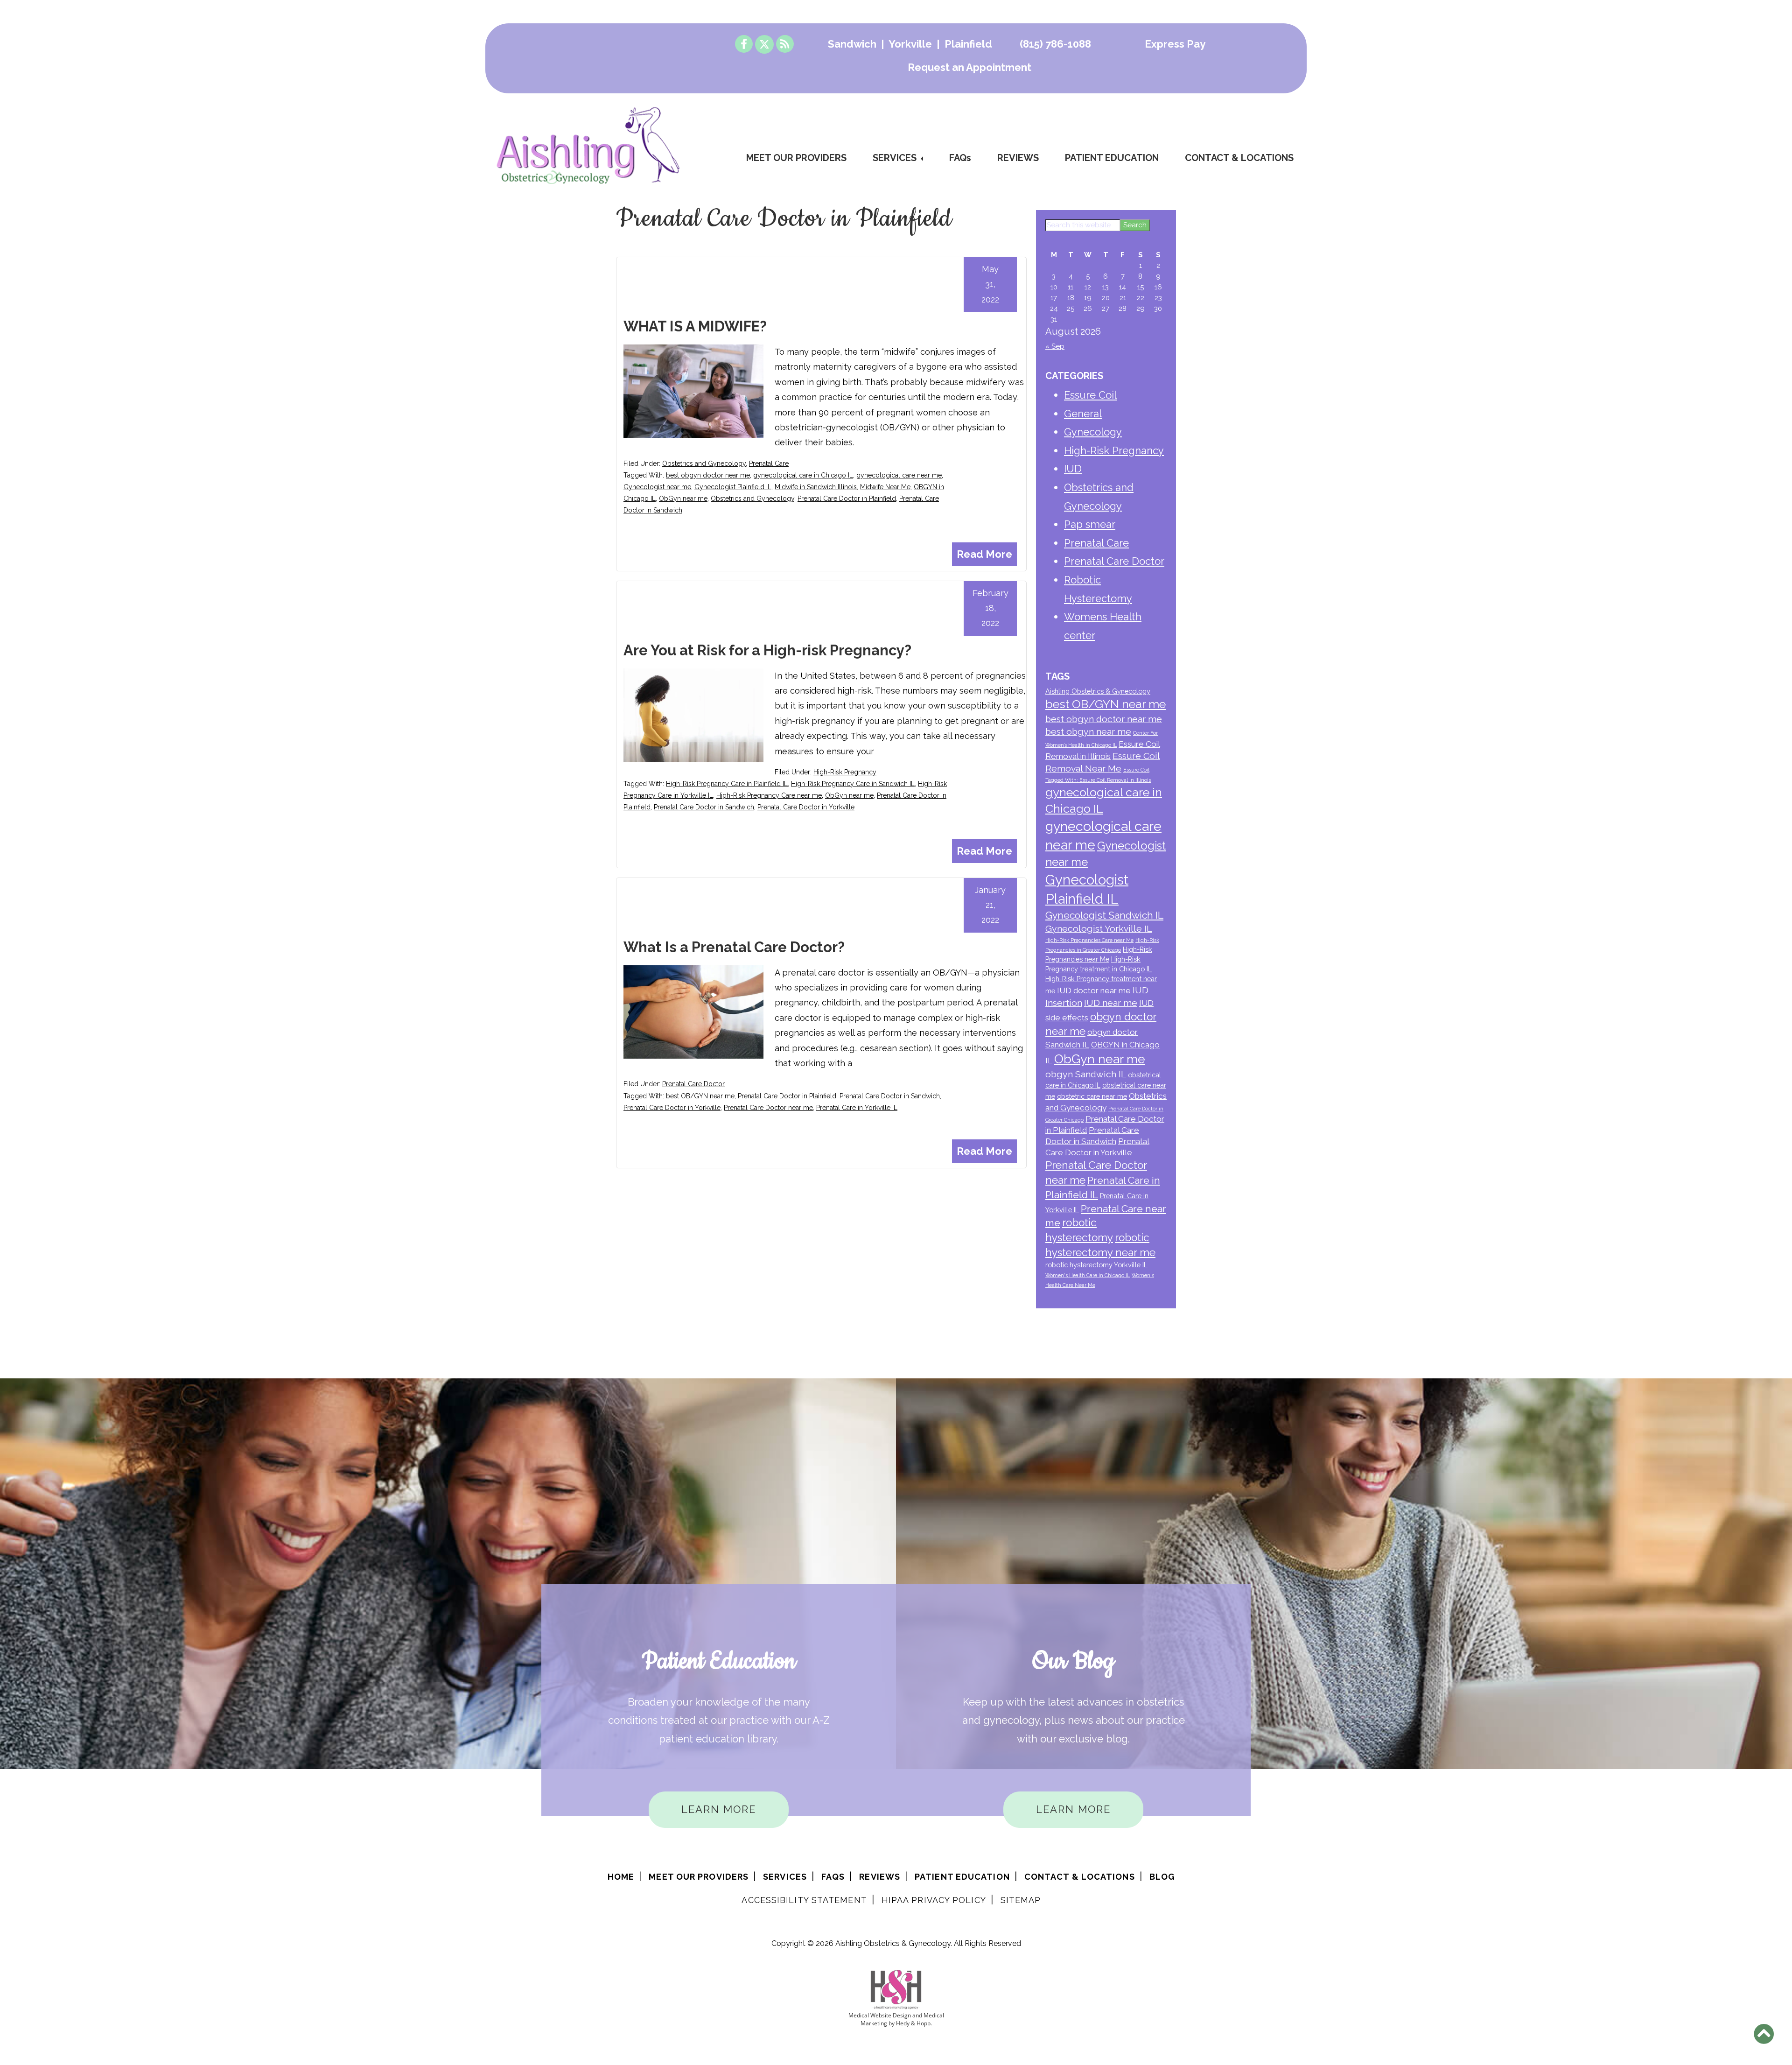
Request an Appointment (969, 67)
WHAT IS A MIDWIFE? (695, 326)
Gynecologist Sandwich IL (1104, 915)
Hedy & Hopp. (914, 2023)
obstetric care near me (1092, 1096)
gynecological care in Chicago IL (803, 475)
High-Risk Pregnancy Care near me (769, 795)
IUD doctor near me (1094, 990)
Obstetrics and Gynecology (704, 464)
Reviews (1018, 158)
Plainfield (968, 44)
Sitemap (1021, 1900)
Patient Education (1112, 158)
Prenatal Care (769, 464)
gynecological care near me (899, 475)
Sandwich (852, 44)
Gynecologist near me (657, 487)
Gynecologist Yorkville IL (1099, 929)
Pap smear (1090, 524)
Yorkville (910, 44)
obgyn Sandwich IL (1086, 1074)
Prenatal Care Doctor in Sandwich (704, 807)
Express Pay (1175, 44)
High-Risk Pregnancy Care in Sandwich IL (853, 784)
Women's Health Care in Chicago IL (1088, 1275)
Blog (1162, 1877)
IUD (1073, 469)
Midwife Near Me (885, 487)
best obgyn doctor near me (708, 475)
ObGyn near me (683, 499)
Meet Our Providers (796, 158)
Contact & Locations (1239, 158)
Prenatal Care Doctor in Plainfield (847, 499)
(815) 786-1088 (1055, 44)
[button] (1764, 2034)
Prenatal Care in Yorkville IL (857, 1108)
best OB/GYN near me (700, 1096)
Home (621, 1877)
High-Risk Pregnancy (845, 772)
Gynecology (1093, 432)
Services (895, 158)
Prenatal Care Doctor (693, 1084)
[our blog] (785, 44)
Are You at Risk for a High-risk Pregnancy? (767, 650)
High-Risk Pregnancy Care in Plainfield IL (727, 784)
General (1083, 414)
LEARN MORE (719, 1809)
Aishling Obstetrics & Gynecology (1098, 691)
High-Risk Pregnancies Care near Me (1089, 940)
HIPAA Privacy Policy (934, 1900)
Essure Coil (1090, 395)
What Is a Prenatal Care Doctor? (734, 947)
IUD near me (1111, 1003)
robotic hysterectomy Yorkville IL (1096, 1265)
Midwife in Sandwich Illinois (816, 487)
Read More (984, 554)
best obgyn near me (1088, 732)
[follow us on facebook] (744, 44)
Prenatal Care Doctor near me (768, 1108)
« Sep (1055, 346)
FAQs (960, 158)
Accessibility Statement (804, 1900)
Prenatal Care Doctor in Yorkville (806, 807)
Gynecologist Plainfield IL (733, 487)
